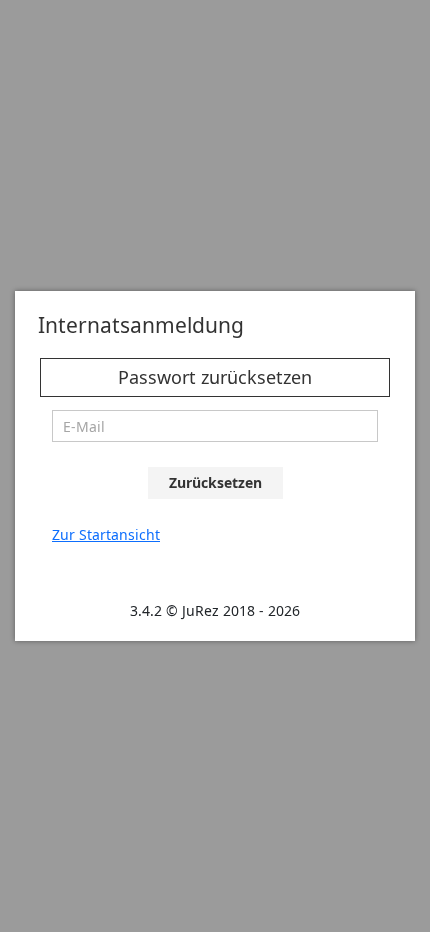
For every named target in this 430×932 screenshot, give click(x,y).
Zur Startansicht (106, 534)
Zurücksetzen (215, 482)
